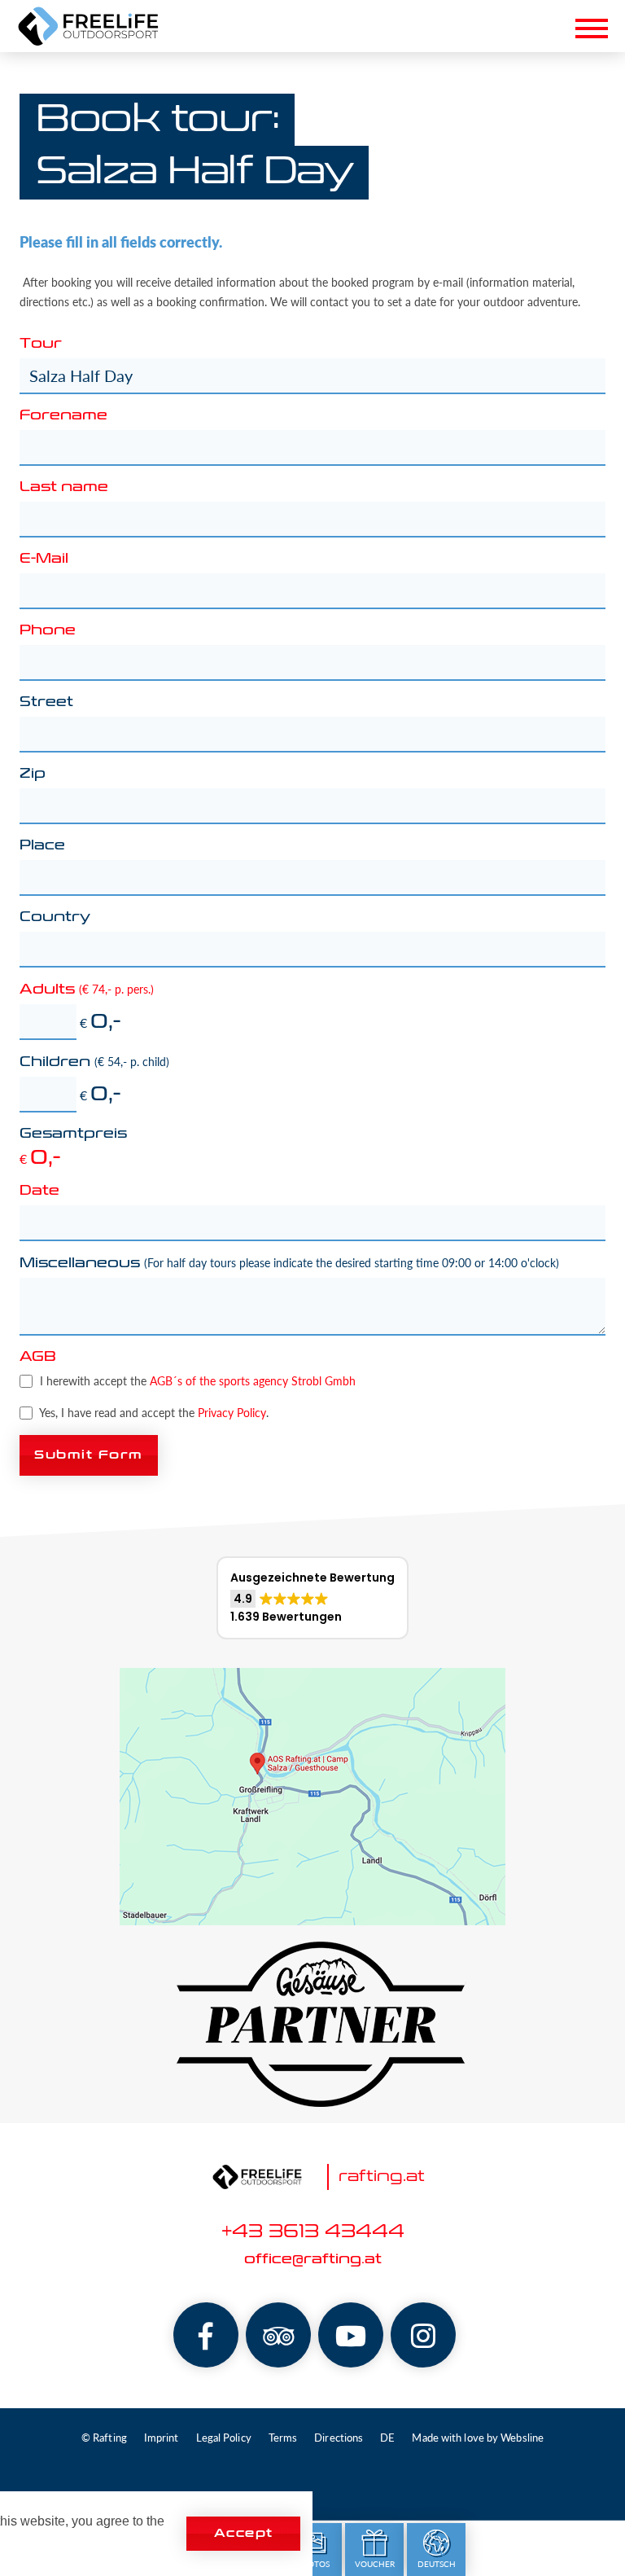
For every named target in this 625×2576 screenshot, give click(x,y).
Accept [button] (244, 2533)
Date (39, 1191)
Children (94, 1062)
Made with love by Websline (478, 2438)
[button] (312, 1598)
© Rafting (104, 2438)
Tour (41, 344)
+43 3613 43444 (313, 2232)
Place (42, 846)
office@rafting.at (313, 2260)
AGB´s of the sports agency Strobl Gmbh (253, 1381)
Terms (283, 2438)
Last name (64, 488)
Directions (339, 2438)
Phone (48, 631)
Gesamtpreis (73, 1134)
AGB (38, 1358)
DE (387, 2438)
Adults (87, 990)
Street (46, 703)
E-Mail (44, 560)
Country (55, 918)
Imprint (162, 2438)
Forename (63, 416)
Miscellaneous (289, 1263)
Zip (33, 775)
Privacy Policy (232, 1413)
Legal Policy (224, 2438)
